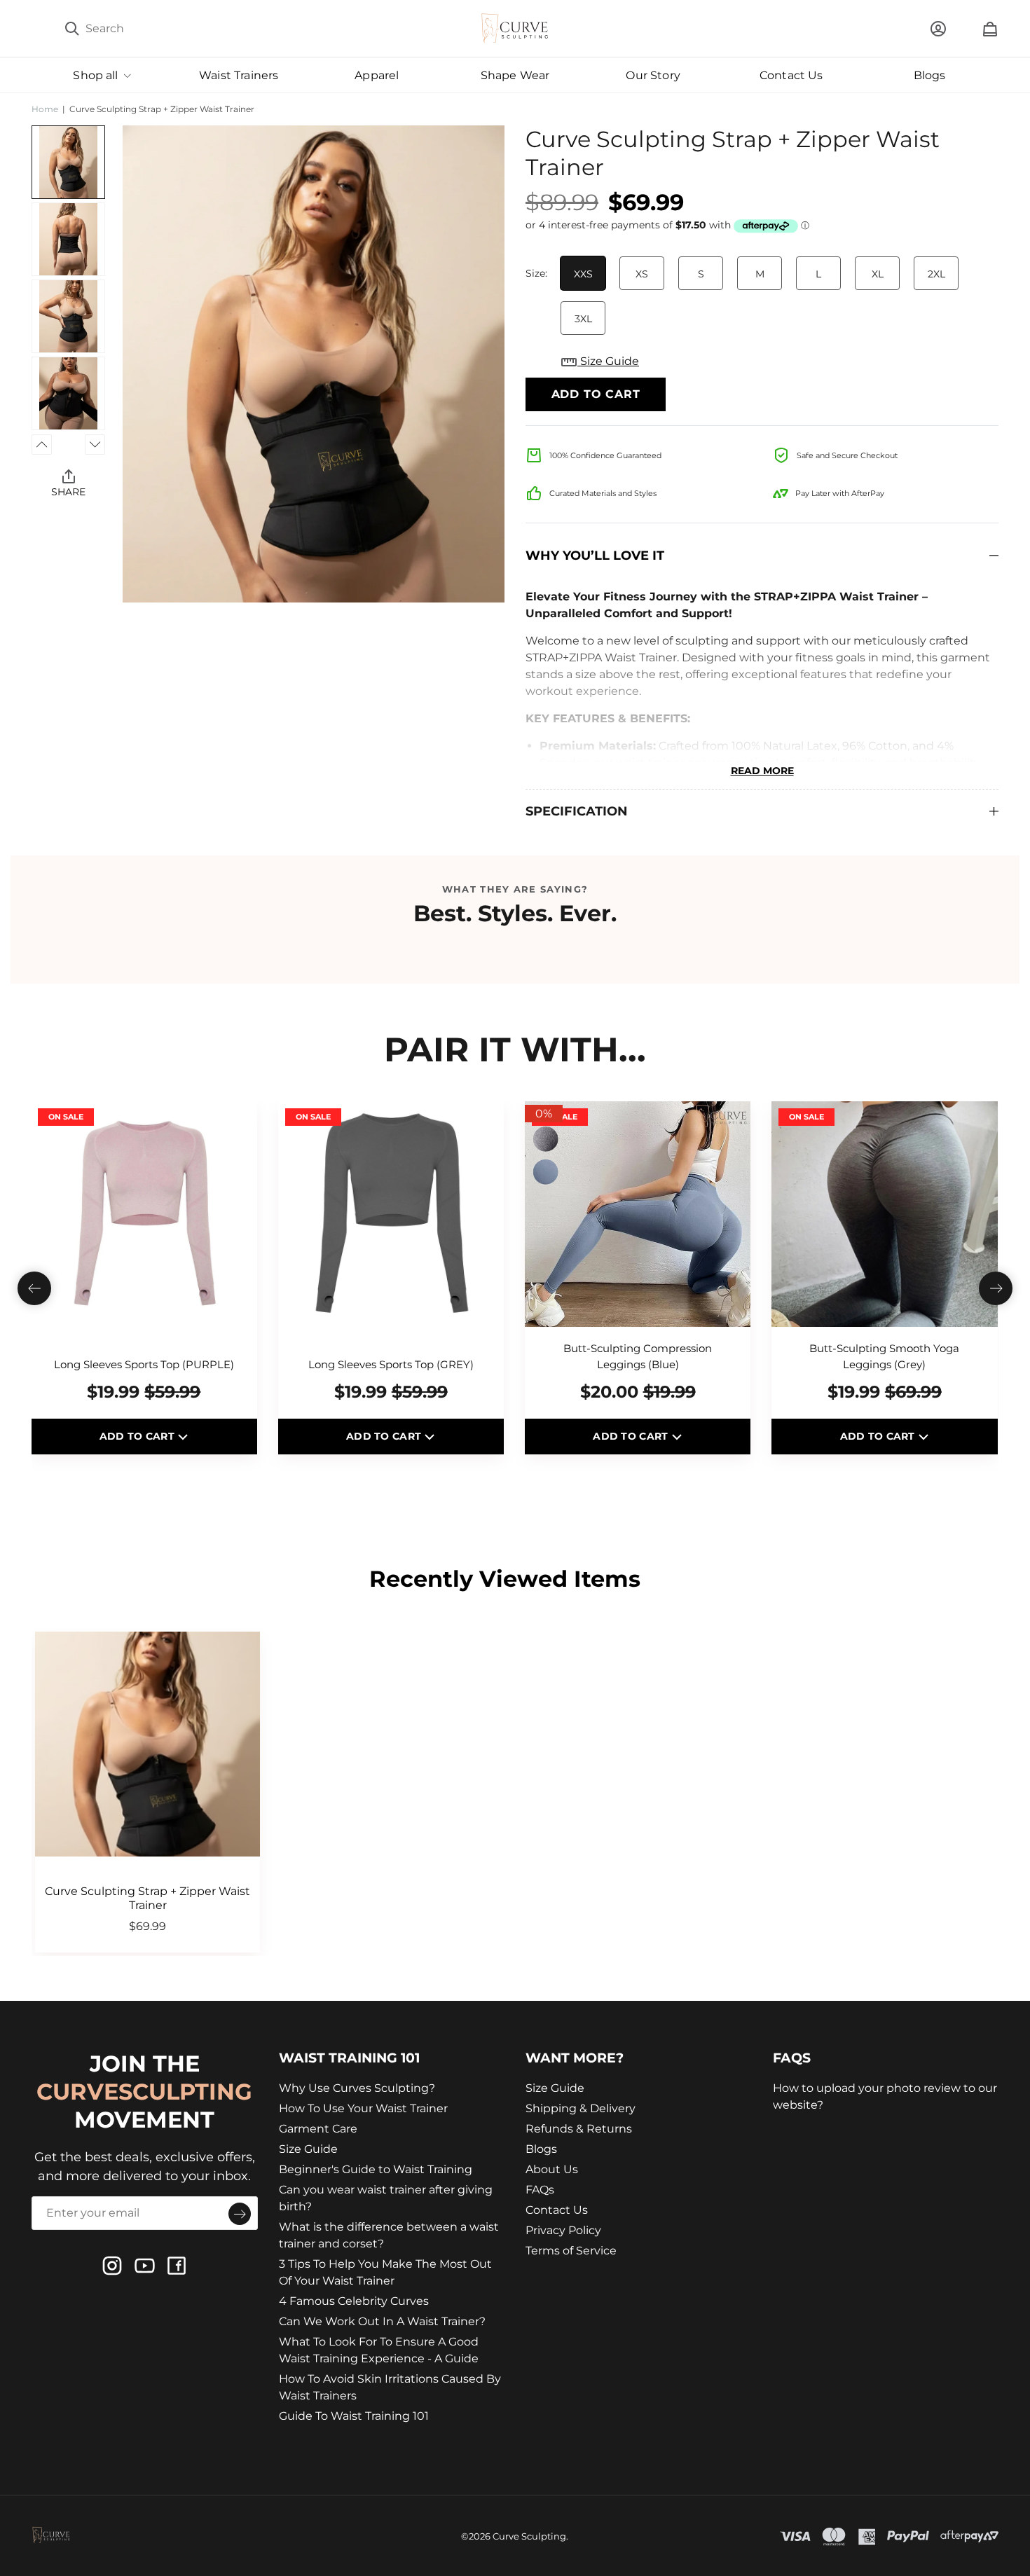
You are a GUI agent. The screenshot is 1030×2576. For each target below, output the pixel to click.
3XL (583, 319)
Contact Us (557, 2210)
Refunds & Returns (579, 2129)
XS (642, 274)
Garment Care (318, 2129)
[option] (314, 364)
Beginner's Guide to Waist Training (376, 2169)
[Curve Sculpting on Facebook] (177, 2266)
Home (45, 109)
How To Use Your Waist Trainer (363, 2108)
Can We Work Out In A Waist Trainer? (382, 2321)
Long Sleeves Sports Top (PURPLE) (144, 1364)
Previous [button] (42, 445)
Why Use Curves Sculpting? (357, 2088)
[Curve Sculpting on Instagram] (112, 2266)
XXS (583, 274)
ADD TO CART (138, 1436)
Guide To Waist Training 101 (354, 2416)
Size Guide (608, 361)
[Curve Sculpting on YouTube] (144, 2266)
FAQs (540, 2190)
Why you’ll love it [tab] (595, 556)
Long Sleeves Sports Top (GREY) (391, 1364)
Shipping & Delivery (581, 2108)
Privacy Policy (563, 2230)
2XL (936, 274)
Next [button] (95, 445)
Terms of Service (571, 2251)
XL (878, 274)
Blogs (541, 2149)
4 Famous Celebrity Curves (354, 2301)
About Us (552, 2169)
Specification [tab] (577, 811)
